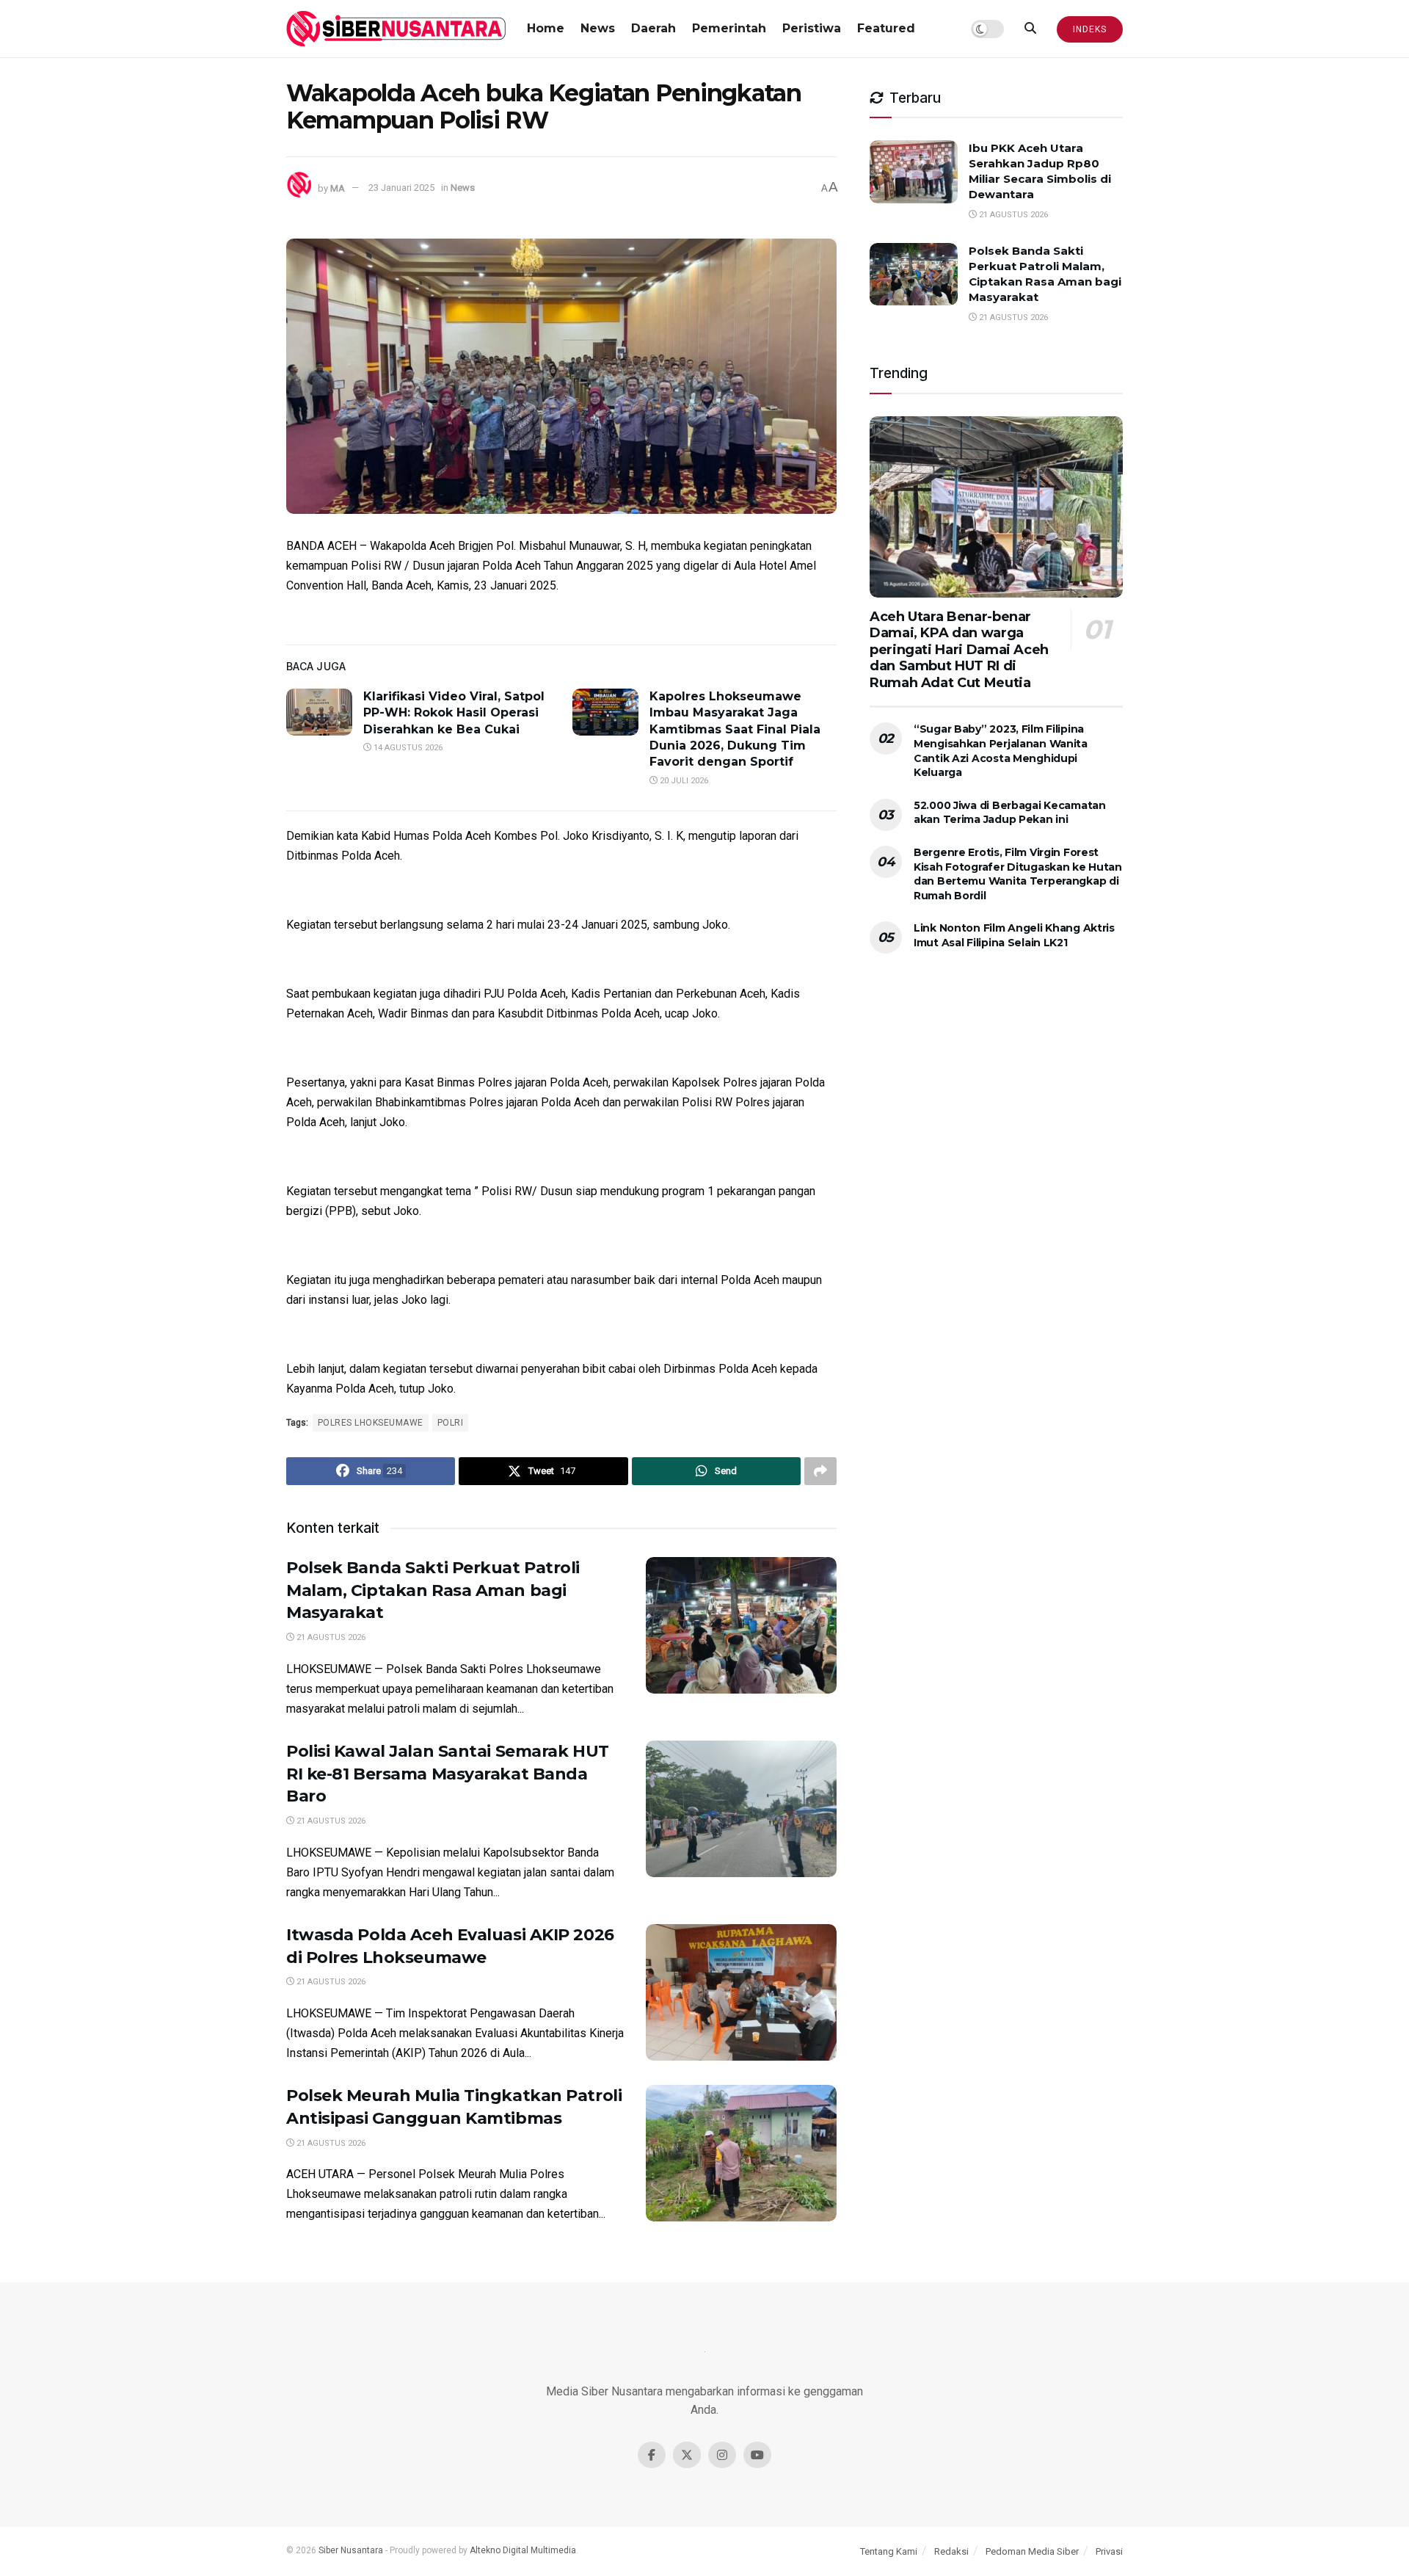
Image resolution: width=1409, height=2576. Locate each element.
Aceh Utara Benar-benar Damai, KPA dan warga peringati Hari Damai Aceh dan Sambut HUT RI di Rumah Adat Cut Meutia (959, 650)
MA (338, 188)
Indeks (1090, 29)
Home (546, 28)
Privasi (1109, 2551)
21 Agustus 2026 (330, 1637)
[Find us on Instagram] (722, 2455)
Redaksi (951, 2551)
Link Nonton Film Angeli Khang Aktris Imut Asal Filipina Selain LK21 (1014, 935)
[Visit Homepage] (396, 29)
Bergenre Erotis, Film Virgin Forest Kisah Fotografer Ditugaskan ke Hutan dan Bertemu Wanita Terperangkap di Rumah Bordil (1018, 874)
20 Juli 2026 (683, 781)
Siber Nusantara (351, 2550)
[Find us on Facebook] (652, 2455)
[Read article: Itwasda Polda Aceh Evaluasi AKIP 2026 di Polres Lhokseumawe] (741, 1992)
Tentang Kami (889, 2551)
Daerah (653, 28)
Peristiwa (812, 28)
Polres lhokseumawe (371, 1423)
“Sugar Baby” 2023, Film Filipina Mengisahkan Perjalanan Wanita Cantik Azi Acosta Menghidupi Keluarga (1001, 751)
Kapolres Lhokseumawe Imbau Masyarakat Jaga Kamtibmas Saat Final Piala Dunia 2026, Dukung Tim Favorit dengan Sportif (735, 729)
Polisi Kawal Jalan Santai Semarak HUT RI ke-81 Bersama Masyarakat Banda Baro (448, 1774)
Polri (450, 1423)
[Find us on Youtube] (757, 2455)
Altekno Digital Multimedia (523, 2550)
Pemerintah (729, 28)
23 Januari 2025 (401, 188)
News (598, 28)
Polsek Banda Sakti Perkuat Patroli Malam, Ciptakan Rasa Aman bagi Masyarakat (433, 1590)
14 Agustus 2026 (407, 748)
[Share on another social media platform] (820, 1471)
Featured (886, 28)
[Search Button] (1030, 29)
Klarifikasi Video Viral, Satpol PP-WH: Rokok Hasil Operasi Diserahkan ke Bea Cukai (454, 713)
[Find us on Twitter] (687, 2455)
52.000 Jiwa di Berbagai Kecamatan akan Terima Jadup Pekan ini (1010, 813)
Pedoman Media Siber (1032, 2551)
